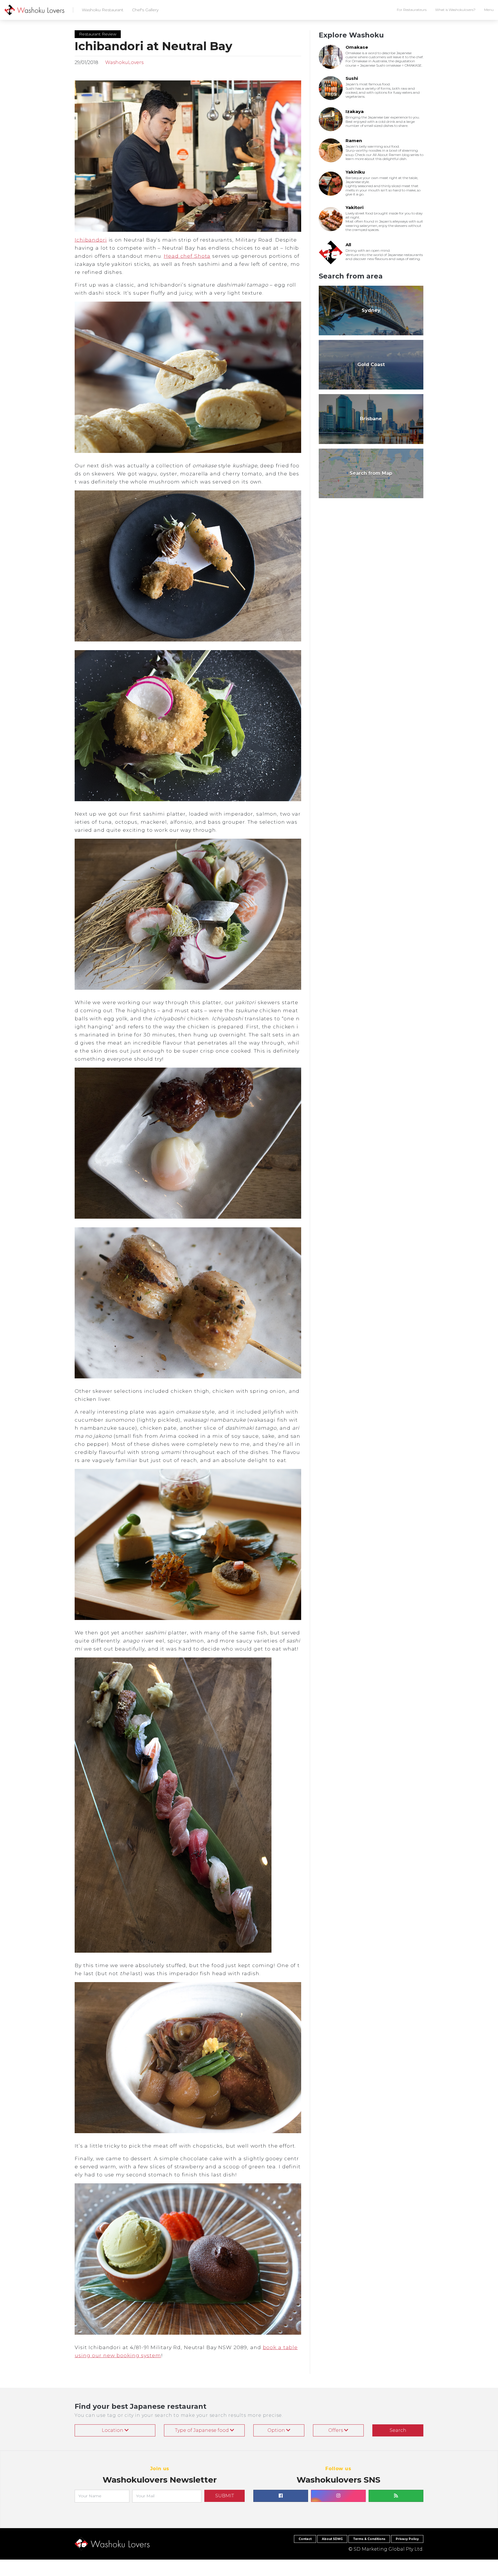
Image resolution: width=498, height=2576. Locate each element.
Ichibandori (91, 240)
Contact (305, 2539)
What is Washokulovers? (455, 10)
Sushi (352, 78)
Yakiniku (355, 172)
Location (113, 2430)
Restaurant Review (98, 34)
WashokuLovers (124, 62)
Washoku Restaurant (103, 10)
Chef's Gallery (145, 10)
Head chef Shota (187, 256)
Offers (336, 2430)
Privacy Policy (407, 2539)
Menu (489, 10)
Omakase (357, 47)
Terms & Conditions (369, 2539)
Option (277, 2430)
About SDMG (332, 2539)
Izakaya (355, 111)
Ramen (354, 141)
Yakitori (354, 207)
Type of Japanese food (202, 2430)
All (348, 245)
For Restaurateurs (412, 10)
